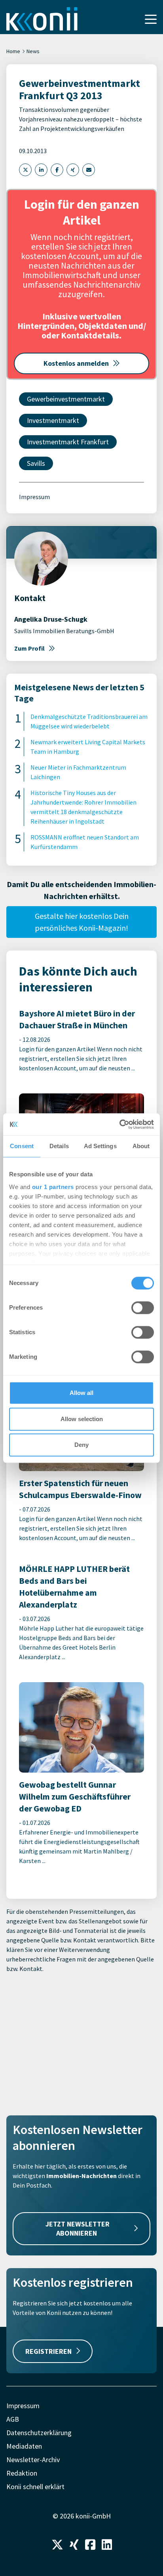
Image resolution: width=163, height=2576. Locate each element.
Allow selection (82, 1419)
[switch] (143, 1308)
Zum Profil (29, 648)
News (33, 51)
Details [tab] (59, 1146)
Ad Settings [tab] (100, 1146)
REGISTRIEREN (48, 2351)
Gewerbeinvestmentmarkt (66, 399)
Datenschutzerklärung (39, 2433)
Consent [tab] (22, 1146)
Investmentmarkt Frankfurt (68, 442)
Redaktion (22, 2473)
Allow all (81, 1393)
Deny (81, 1445)
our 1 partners (53, 1187)
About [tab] (141, 1146)
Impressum (34, 497)
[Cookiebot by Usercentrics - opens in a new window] (119, 1124)
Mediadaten (24, 2446)
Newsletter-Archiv (33, 2460)
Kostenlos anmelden (76, 363)
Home (13, 51)
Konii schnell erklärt (35, 2487)
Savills (36, 463)
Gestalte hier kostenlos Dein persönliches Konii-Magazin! (82, 922)
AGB (13, 2419)
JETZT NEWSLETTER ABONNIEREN (78, 2228)
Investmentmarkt (53, 420)
